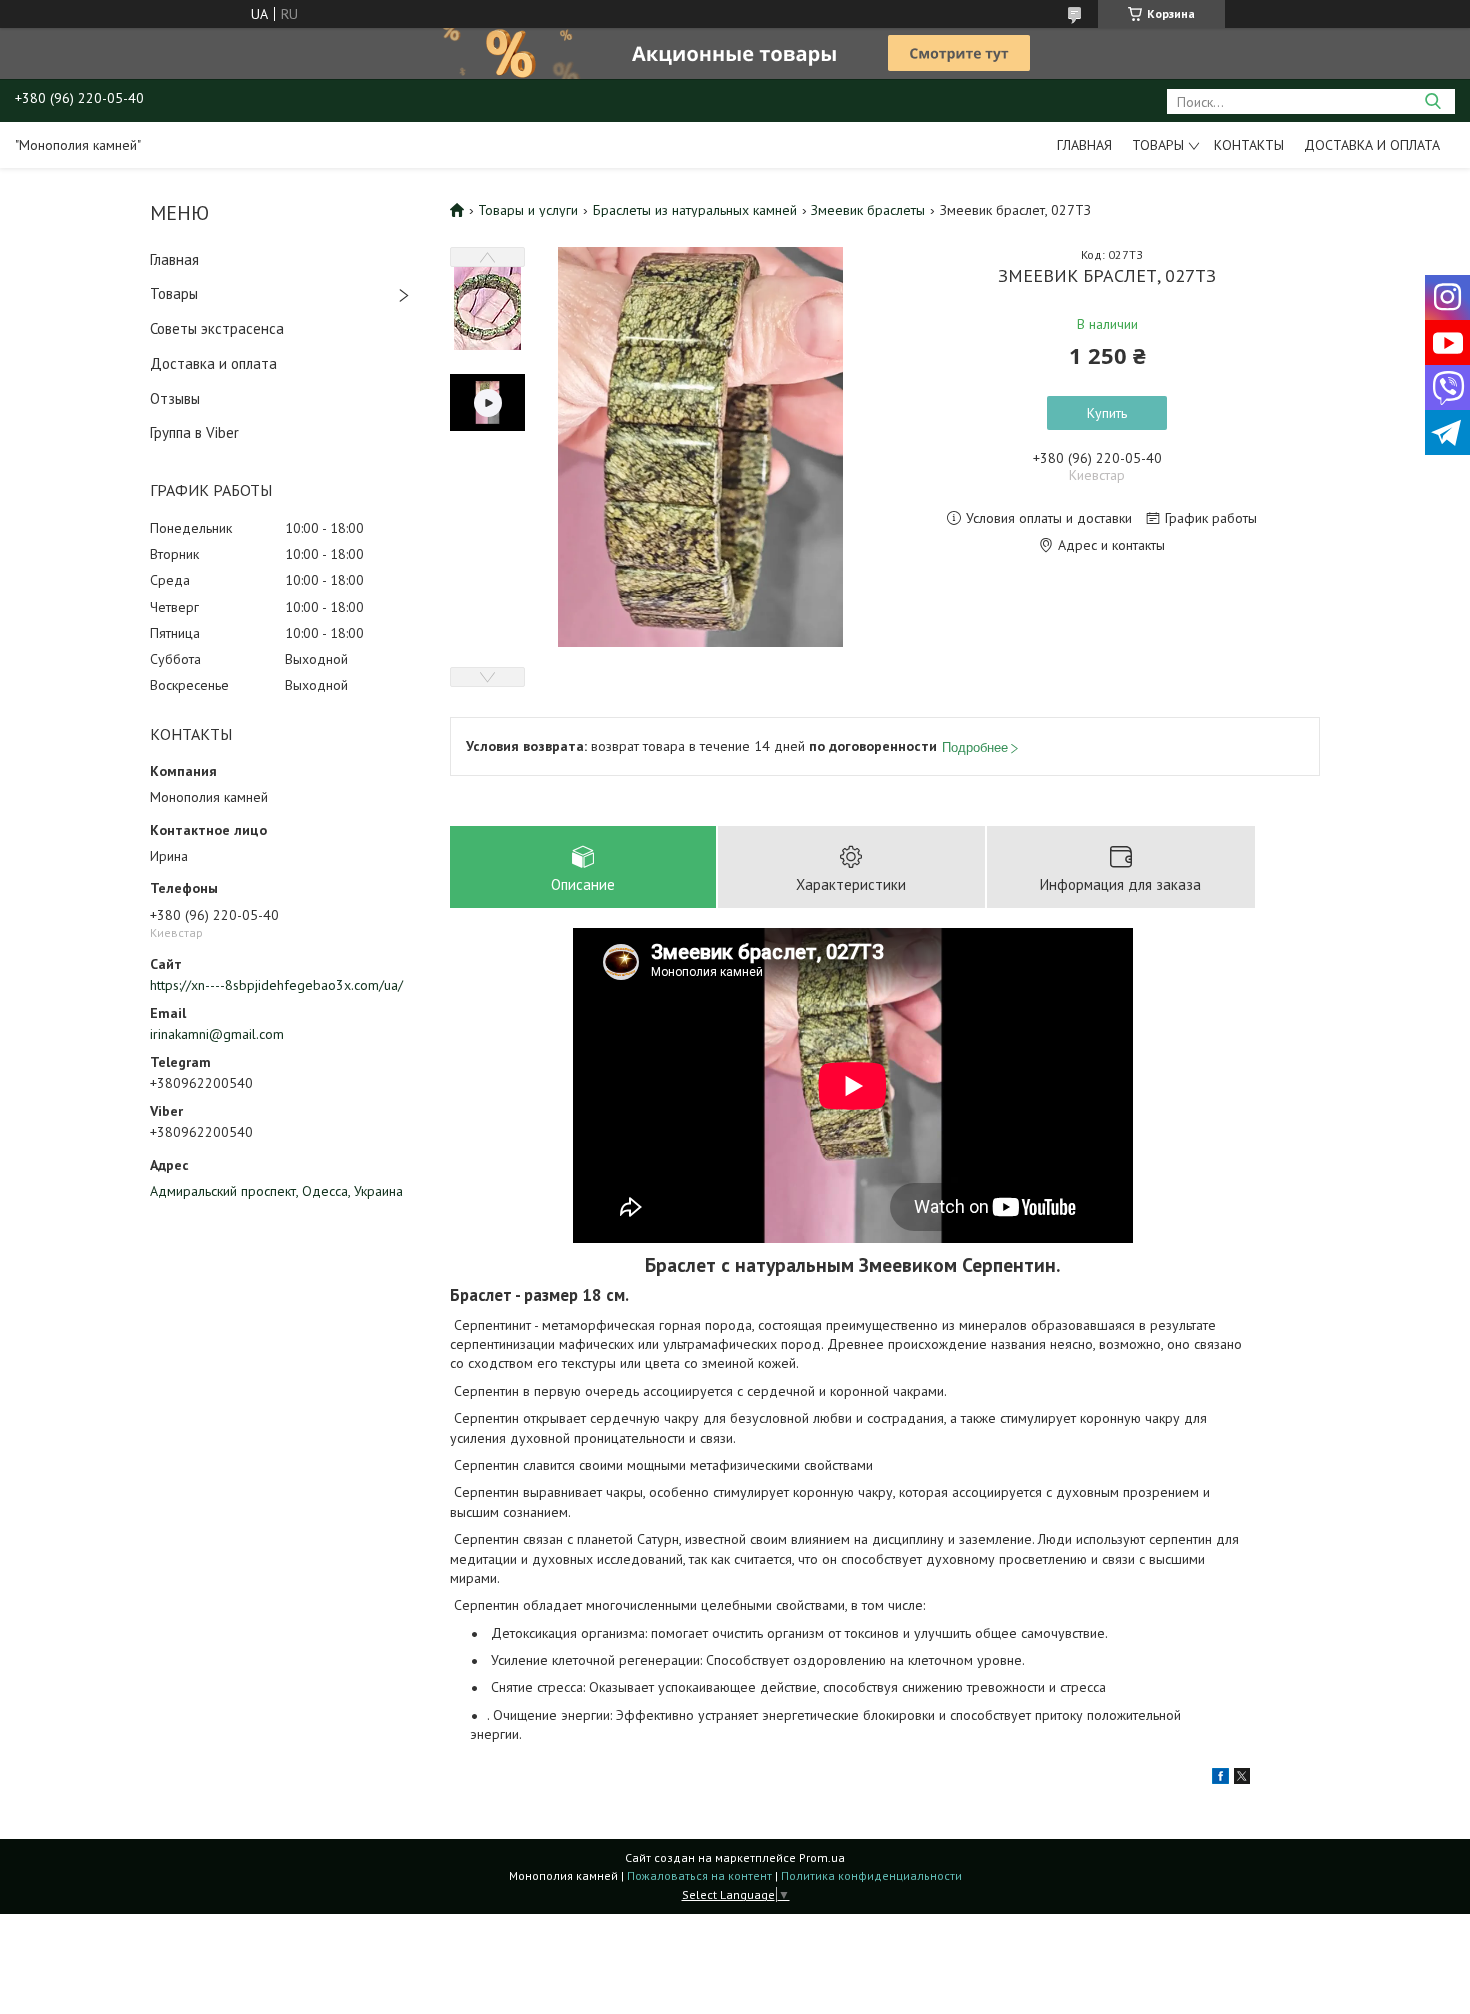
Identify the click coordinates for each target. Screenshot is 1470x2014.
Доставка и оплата (1372, 145)
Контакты (1249, 145)
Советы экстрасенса (217, 328)
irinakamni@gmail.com (217, 1034)
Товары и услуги (528, 210)
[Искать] (1432, 101)
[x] (1242, 1779)
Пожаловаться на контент (699, 1875)
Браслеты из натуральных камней (695, 210)
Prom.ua (822, 1857)
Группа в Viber (194, 432)
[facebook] (1220, 1779)
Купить (1107, 413)
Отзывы (175, 398)
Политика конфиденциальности (871, 1875)
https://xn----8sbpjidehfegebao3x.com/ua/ (276, 985)
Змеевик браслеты (868, 210)
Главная (1084, 145)
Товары (1158, 145)
